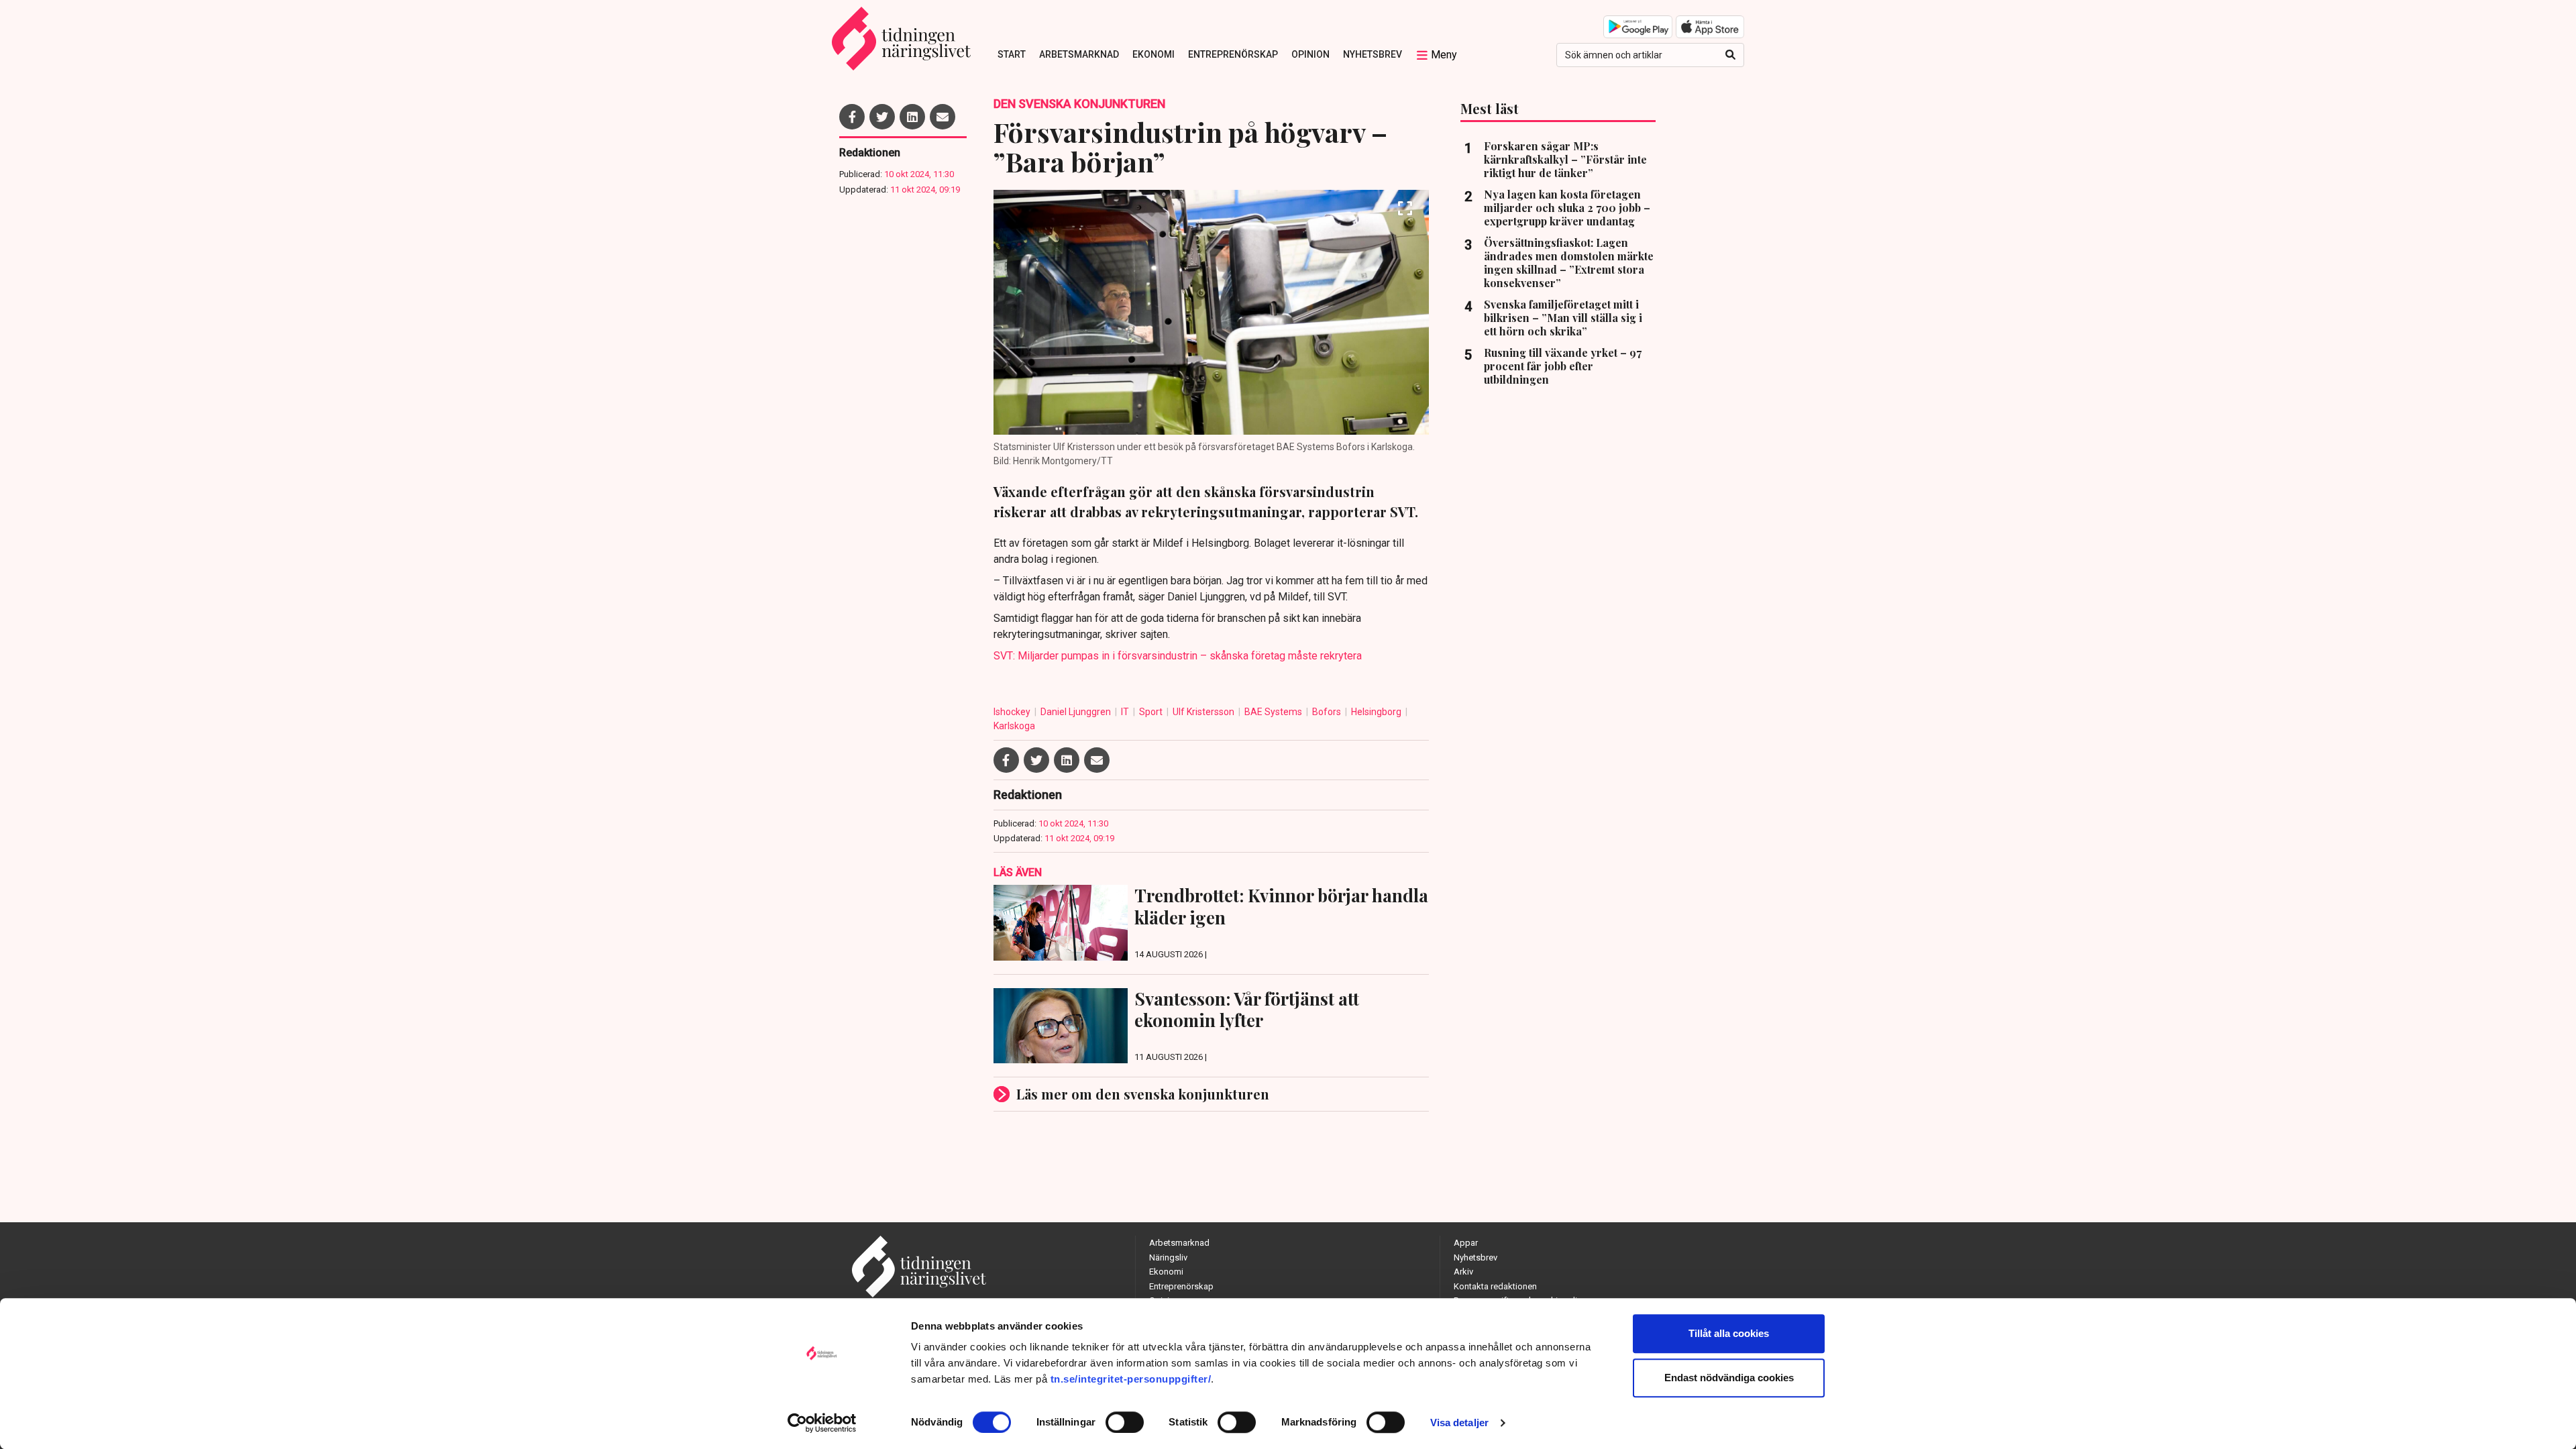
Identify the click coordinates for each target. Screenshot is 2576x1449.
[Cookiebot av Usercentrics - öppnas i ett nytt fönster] (822, 1423)
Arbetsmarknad (1079, 54)
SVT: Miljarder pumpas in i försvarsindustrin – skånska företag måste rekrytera (1178, 656)
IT (1126, 712)
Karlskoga (1014, 726)
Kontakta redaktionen (1495, 1286)
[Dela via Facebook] (852, 117)
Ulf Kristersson (1204, 712)
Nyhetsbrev (1373, 54)
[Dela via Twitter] (882, 117)
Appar (1466, 1243)
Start (1012, 54)
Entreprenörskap (1233, 54)
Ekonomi (1153, 54)
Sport (1152, 712)
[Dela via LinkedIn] (912, 117)
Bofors (1328, 712)
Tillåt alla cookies (1729, 1333)
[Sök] (1730, 55)
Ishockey (1013, 712)
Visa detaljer (1459, 1423)
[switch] (1125, 1422)
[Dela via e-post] (943, 117)
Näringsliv (1168, 1257)
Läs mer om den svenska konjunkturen (1143, 1094)
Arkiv (1463, 1272)
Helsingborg (1377, 712)
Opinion (1310, 54)
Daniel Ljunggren (1077, 712)
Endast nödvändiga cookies (1729, 1378)
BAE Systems (1274, 712)
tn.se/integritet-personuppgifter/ (1131, 1379)
